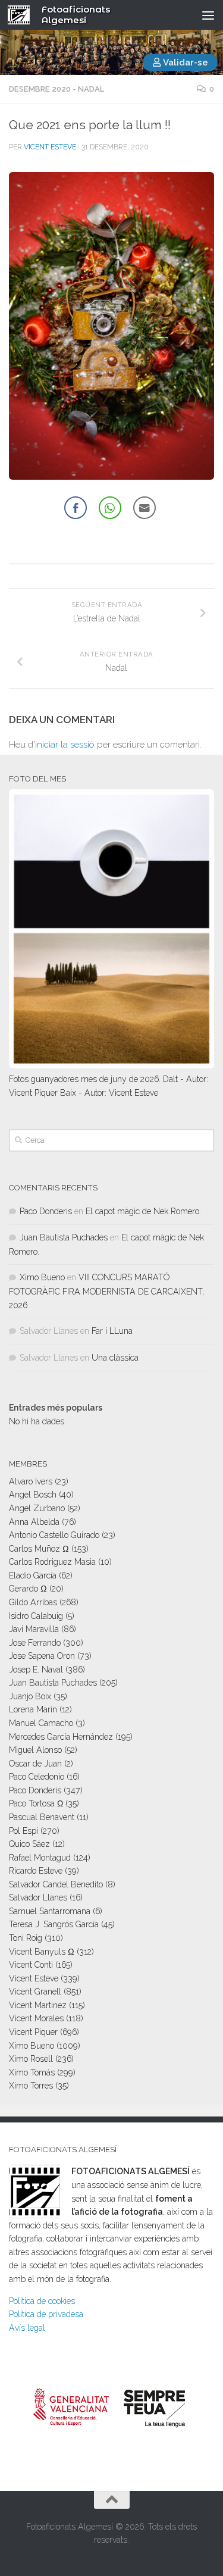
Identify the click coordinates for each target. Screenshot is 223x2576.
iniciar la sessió (65, 745)
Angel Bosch (33, 1495)
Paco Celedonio (37, 1777)
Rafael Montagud (40, 1858)
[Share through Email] (145, 508)
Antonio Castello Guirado (54, 1535)
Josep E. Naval (36, 1670)
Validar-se (185, 62)
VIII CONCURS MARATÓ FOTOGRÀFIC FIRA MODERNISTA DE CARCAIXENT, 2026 (106, 1291)
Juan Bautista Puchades (64, 1237)
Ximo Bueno (42, 1277)
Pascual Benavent (42, 1817)
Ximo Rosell (31, 2059)
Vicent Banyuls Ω (42, 1952)
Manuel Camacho (41, 1723)
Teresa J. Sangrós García (54, 1924)
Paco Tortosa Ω (36, 1803)
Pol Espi (23, 1831)
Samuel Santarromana (50, 1911)
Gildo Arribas (33, 1602)
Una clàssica (115, 1358)
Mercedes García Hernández (61, 1737)
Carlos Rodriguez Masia (52, 1562)
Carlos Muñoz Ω (39, 1549)
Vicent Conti (31, 1965)
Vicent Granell (35, 1992)
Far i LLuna (112, 1331)
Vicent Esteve (50, 147)
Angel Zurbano (37, 1508)
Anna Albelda (34, 1522)
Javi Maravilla (34, 1629)
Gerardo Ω (28, 1589)
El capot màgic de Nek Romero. (143, 1211)
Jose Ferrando (35, 1643)
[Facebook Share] (76, 508)
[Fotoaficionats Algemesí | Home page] (23, 15)
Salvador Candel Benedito (56, 1884)
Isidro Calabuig (36, 1616)
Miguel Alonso (35, 1750)
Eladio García (33, 1575)
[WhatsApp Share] (110, 508)
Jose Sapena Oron (42, 1656)
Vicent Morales (36, 2018)
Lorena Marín (33, 1709)
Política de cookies (42, 2301)
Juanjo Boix (30, 1696)
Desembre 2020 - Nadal (56, 89)
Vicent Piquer (33, 2032)
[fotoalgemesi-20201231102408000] (111, 326)
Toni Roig (26, 1938)
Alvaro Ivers (31, 1481)
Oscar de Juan (35, 1764)
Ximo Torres (31, 2086)
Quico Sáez (29, 1844)
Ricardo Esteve (36, 1871)
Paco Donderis (46, 1211)
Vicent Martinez (38, 2005)
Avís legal (27, 2328)
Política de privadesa (46, 2314)
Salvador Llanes (38, 1897)
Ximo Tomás (32, 2072)
